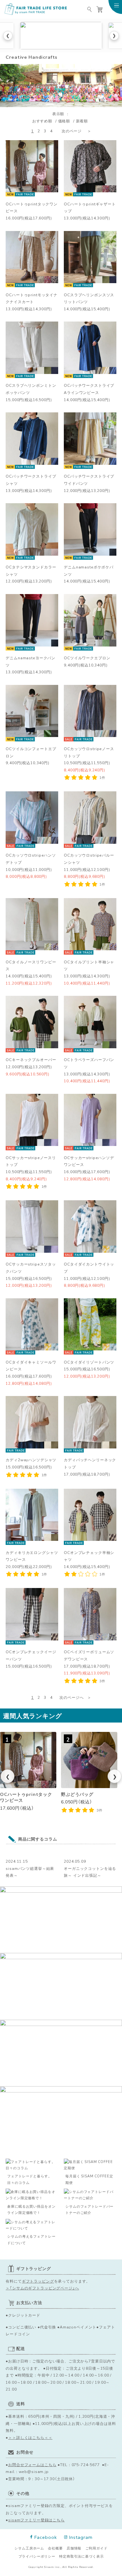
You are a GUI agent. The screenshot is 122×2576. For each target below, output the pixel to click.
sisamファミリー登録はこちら (36, 2520)
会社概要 (55, 2548)
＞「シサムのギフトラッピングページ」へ (42, 2288)
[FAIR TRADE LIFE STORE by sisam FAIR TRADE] (36, 9)
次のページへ (71, 1697)
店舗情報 (74, 2548)
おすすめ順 (42, 121)
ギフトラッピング (38, 2281)
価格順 (64, 121)
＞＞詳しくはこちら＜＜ (30, 2437)
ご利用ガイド (97, 2548)
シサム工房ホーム (29, 2548)
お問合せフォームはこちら (32, 2465)
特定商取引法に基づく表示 (81, 2556)
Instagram (81, 2537)
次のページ (72, 131)
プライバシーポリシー (37, 2556)
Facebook (46, 2537)
